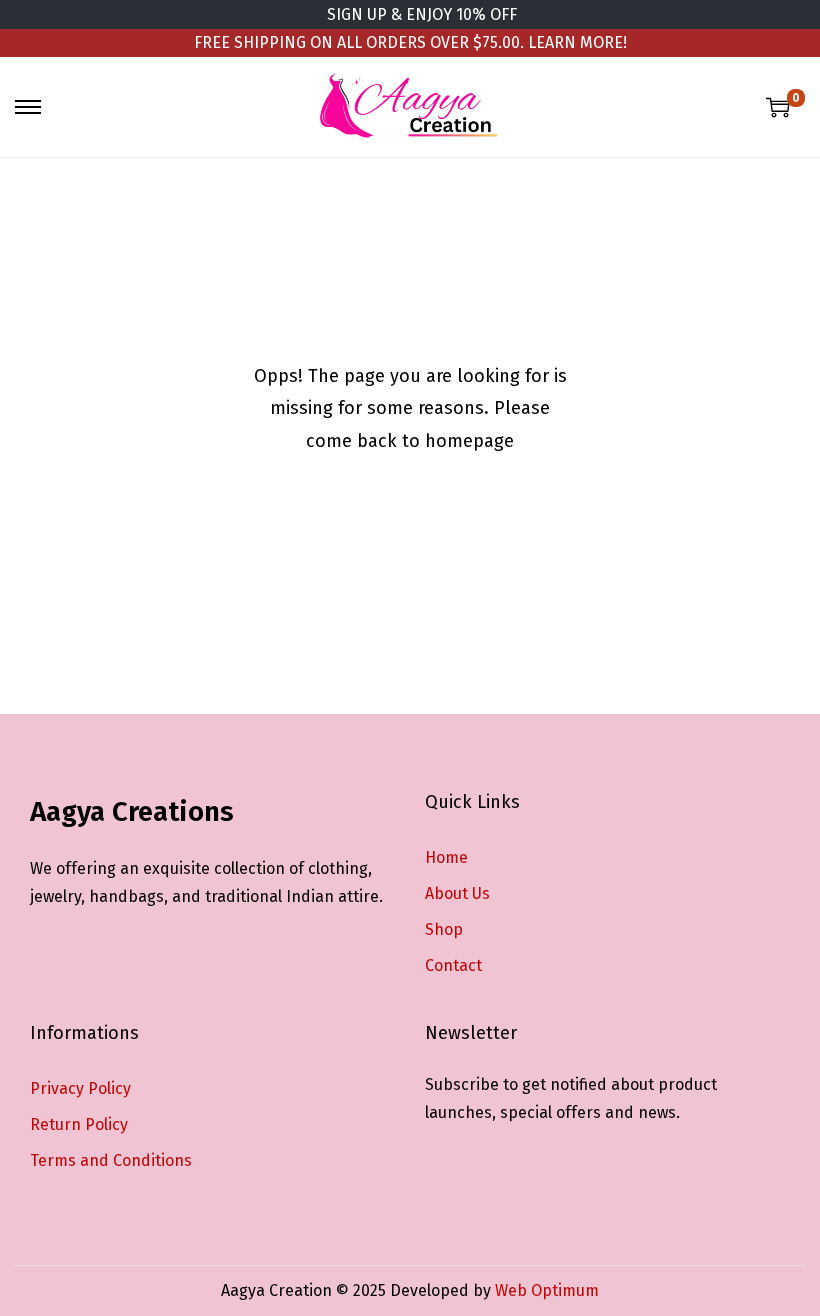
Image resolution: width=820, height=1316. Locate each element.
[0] (778, 107)
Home (446, 857)
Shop (444, 929)
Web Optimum (547, 1290)
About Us (457, 893)
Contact (453, 965)
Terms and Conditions (111, 1160)
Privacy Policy (80, 1088)
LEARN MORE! (577, 42)
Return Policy (79, 1124)
